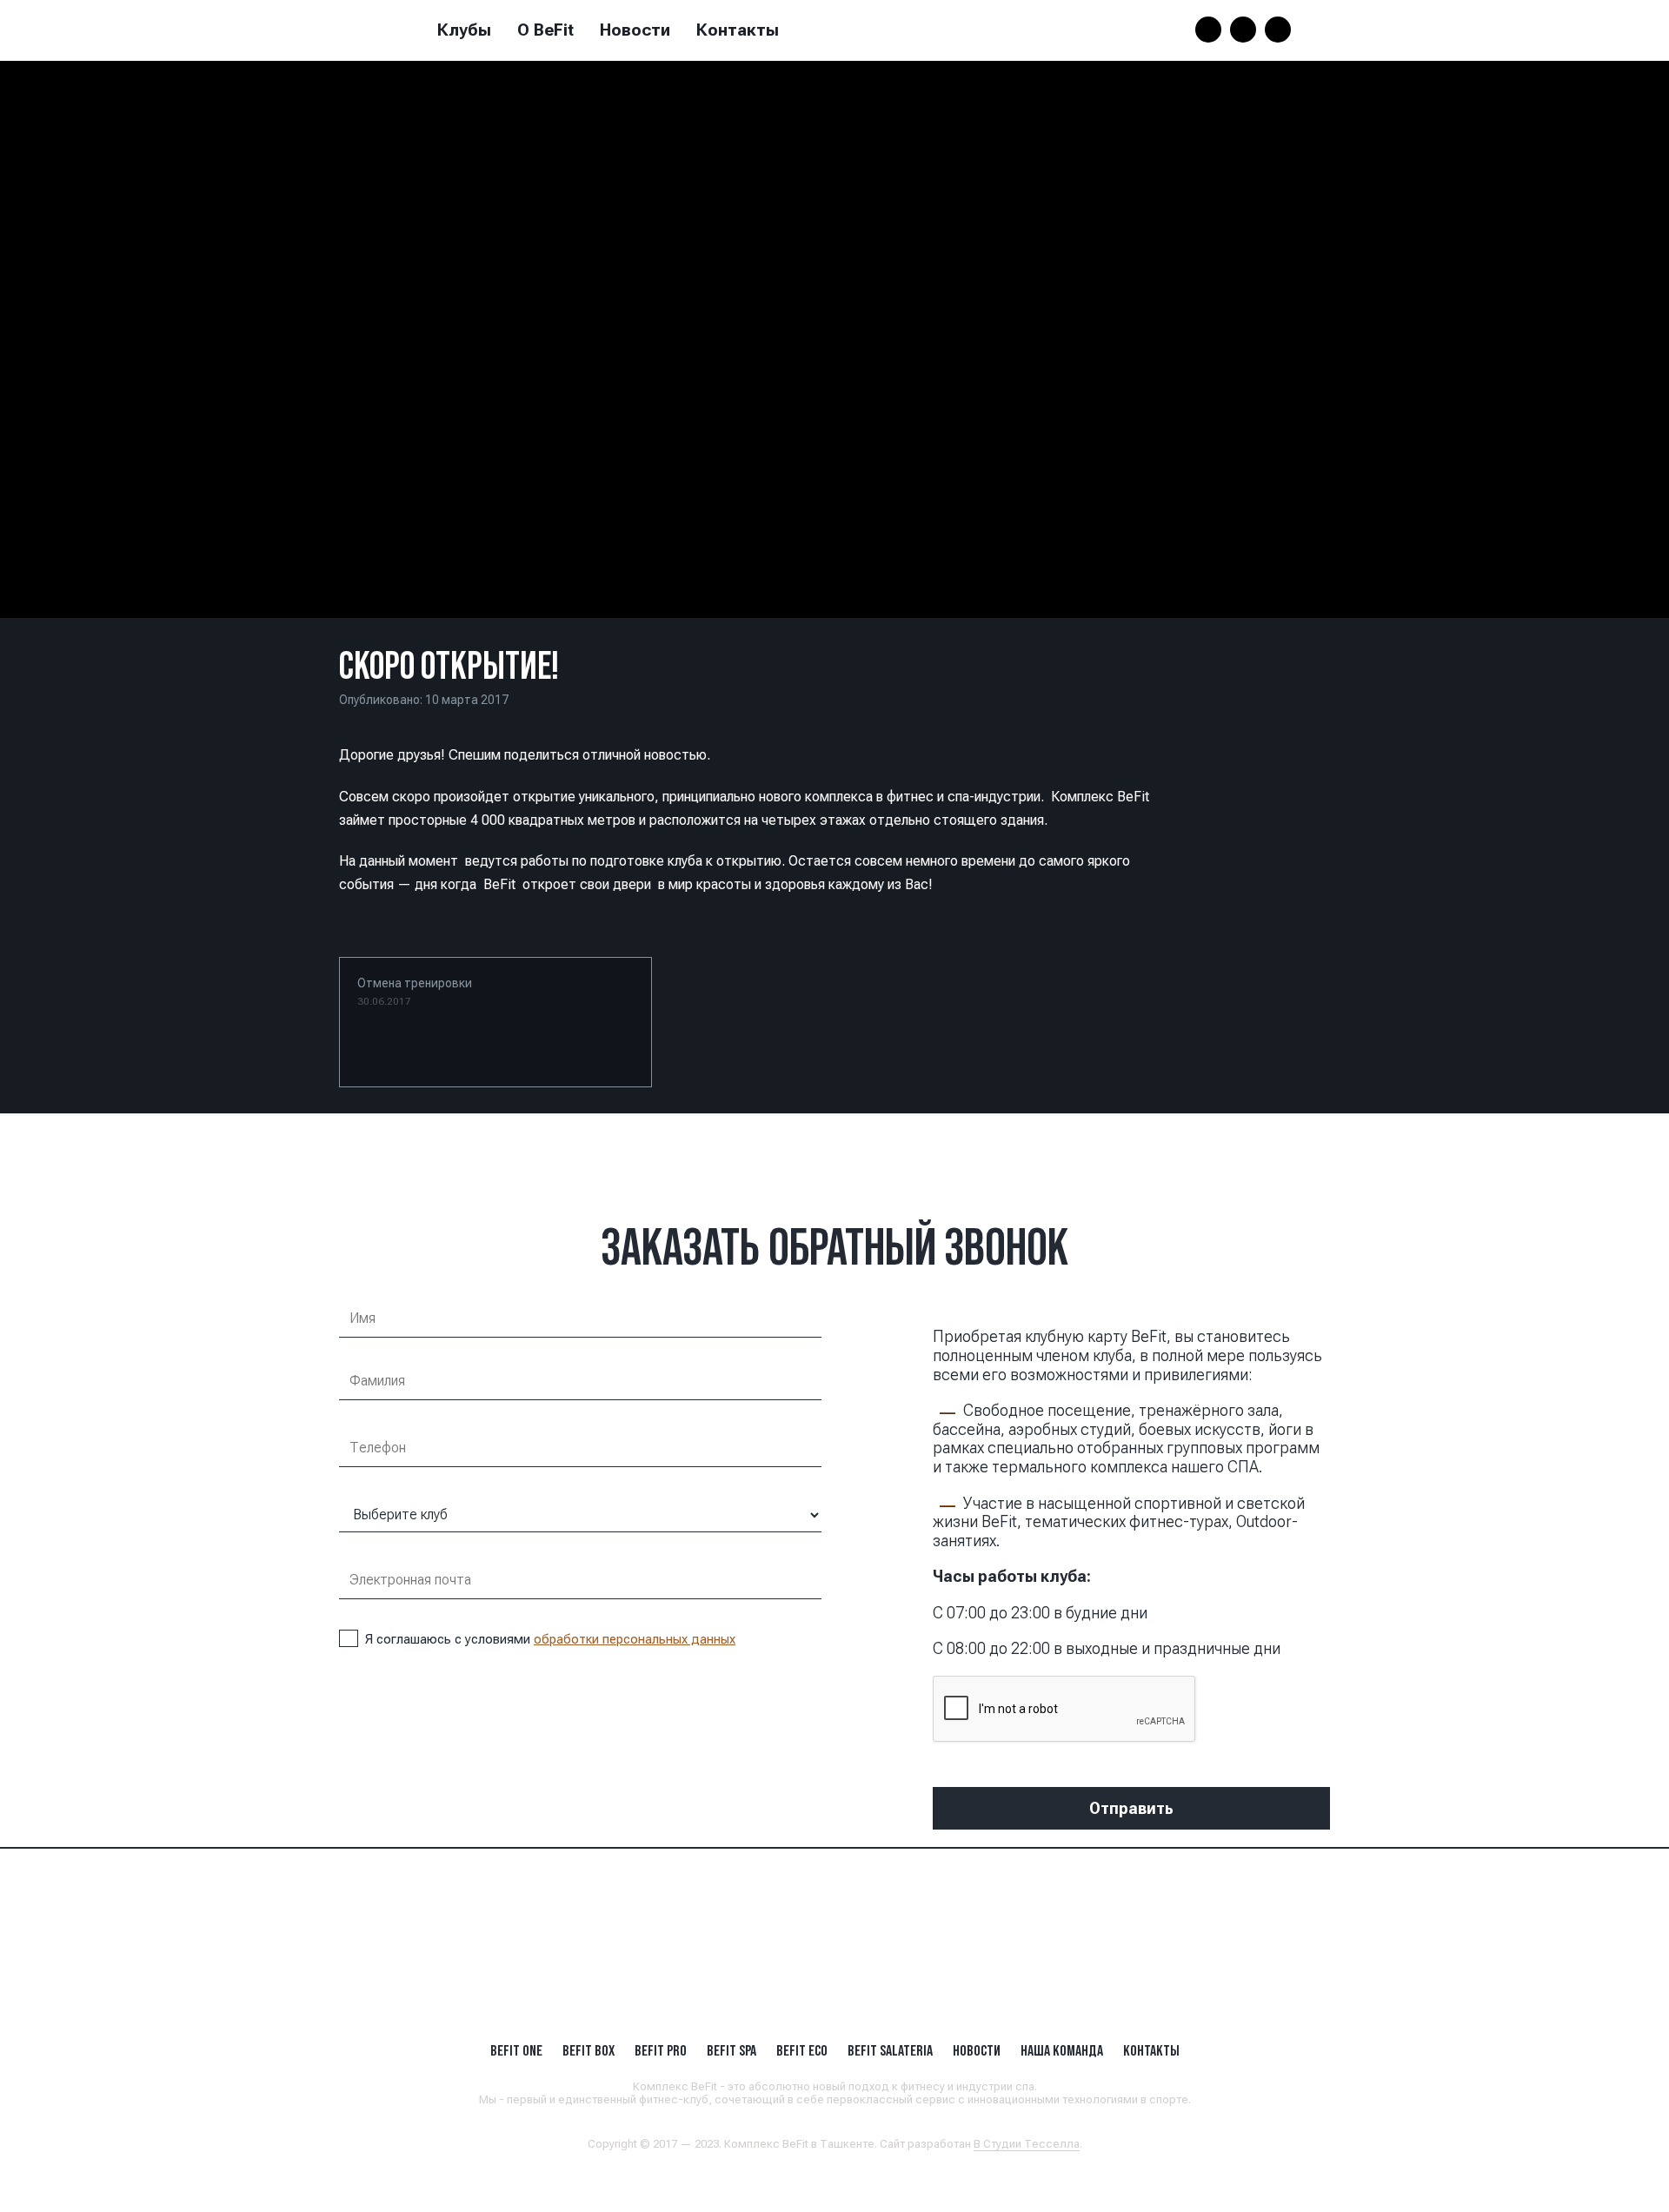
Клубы (464, 30)
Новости (635, 30)
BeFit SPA (731, 2050)
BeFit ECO (802, 2050)
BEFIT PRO (661, 2050)
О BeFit (545, 30)
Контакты (738, 30)
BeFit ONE (516, 2050)
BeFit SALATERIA (890, 2050)
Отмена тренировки (415, 992)
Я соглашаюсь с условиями (550, 1639)
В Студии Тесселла (1027, 2144)
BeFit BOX (588, 2050)
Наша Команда (1062, 2050)
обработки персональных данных (635, 1639)
